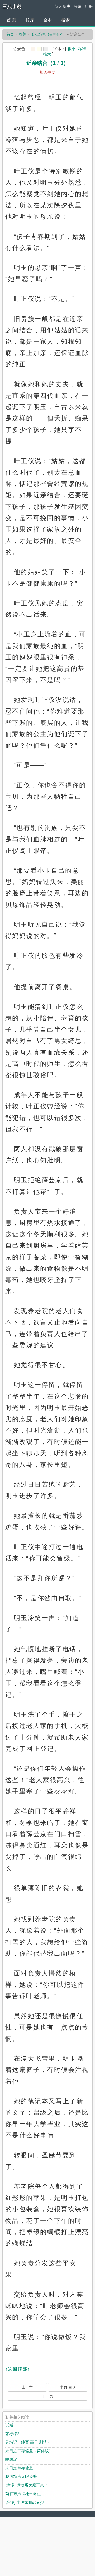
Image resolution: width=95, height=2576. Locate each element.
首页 (10, 34)
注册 (89, 6)
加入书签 (47, 72)
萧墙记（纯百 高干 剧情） (28, 2442)
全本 (47, 20)
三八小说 (12, 7)
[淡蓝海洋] (33, 49)
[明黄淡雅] (39, 49)
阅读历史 (63, 6)
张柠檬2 (12, 2434)
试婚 (9, 2425)
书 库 (30, 20)
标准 (82, 49)
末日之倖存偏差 (19, 2468)
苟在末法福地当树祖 (23, 2494)
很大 (47, 54)
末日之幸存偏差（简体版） (29, 2451)
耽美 (22, 34)
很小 (72, 49)
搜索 (65, 20)
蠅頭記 (11, 2459)
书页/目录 (68, 2387)
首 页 (11, 20)
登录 (78, 6)
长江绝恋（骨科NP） (48, 34)
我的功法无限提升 (21, 2476)
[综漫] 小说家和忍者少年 (27, 2502)
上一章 (27, 2387)
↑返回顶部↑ (18, 2369)
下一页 (47, 2396)
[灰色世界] (46, 49)
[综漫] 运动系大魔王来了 (27, 2485)
